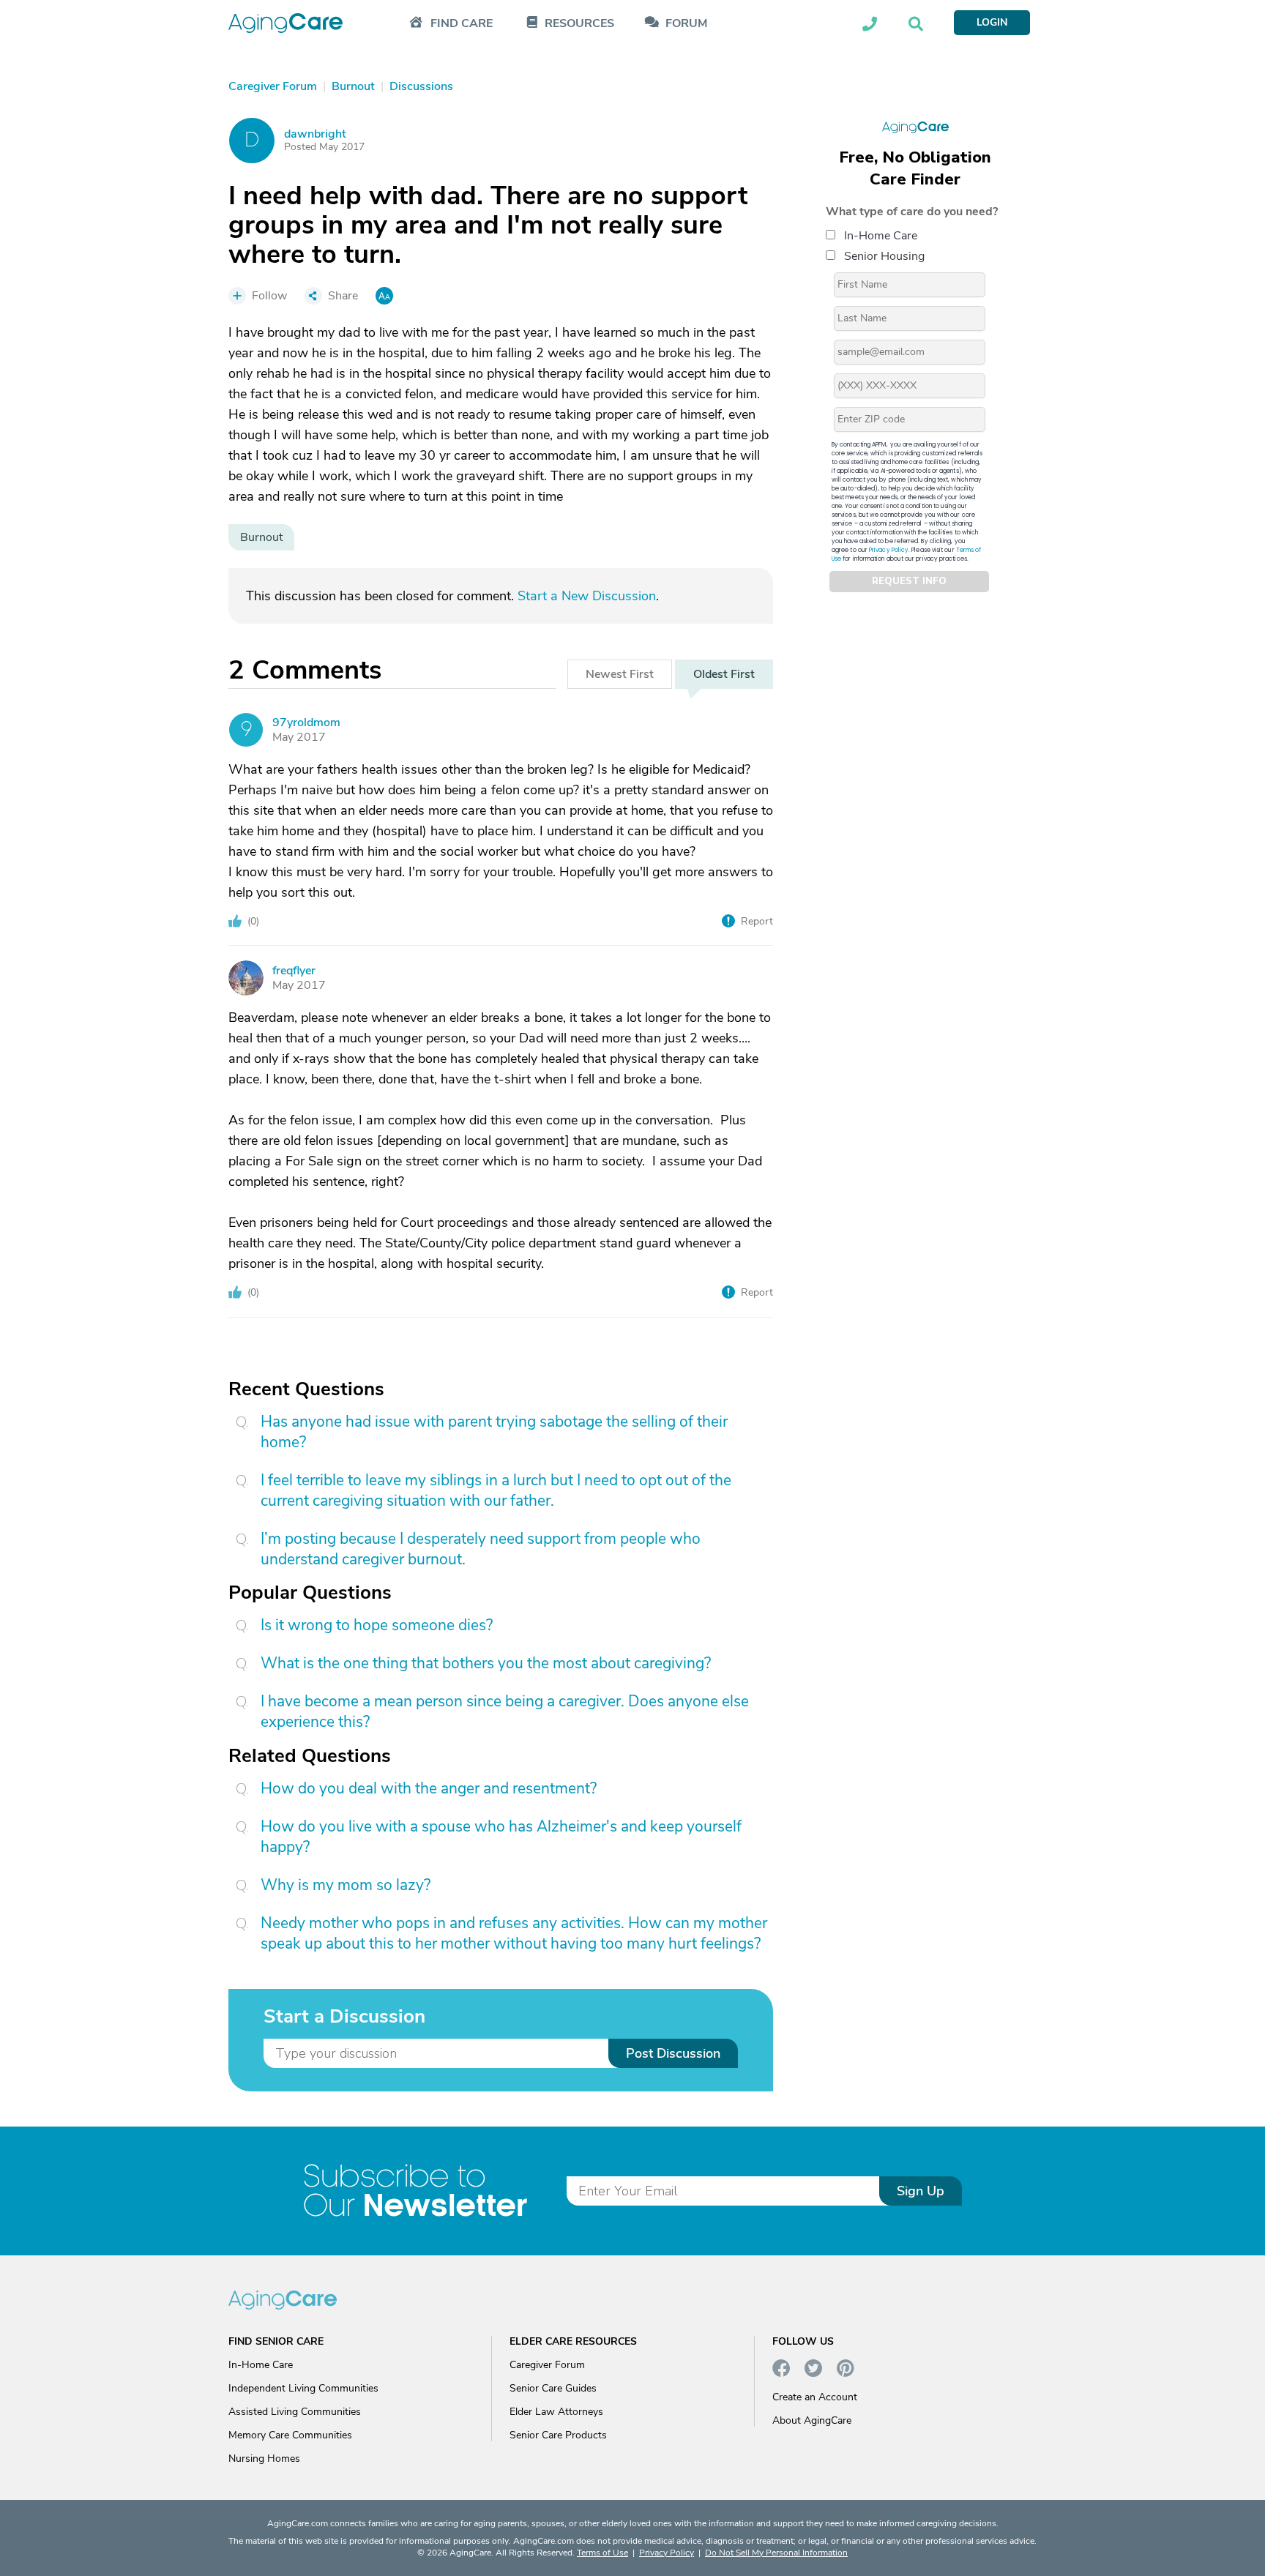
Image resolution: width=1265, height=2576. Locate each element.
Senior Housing (884, 255)
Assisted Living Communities (295, 2412)
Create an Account (815, 2397)
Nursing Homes (264, 2459)
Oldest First (724, 674)
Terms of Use (602, 2553)
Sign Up (921, 2191)
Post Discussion (673, 2053)
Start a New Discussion (587, 596)
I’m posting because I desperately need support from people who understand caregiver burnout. (481, 1549)
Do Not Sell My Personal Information (776, 2553)
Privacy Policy (889, 549)
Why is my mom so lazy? (346, 1885)
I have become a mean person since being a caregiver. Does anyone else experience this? (505, 1711)
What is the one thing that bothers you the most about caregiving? (486, 1663)
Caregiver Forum (547, 2365)
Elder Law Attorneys (556, 2412)
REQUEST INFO (909, 581)
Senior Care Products (558, 2435)
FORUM (686, 24)
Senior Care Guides (553, 2388)
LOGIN (992, 22)
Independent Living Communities (303, 2388)
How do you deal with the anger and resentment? (429, 1788)
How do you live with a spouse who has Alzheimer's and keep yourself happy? (501, 1837)
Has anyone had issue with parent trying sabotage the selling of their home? (494, 1432)
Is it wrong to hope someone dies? (377, 1625)
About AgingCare (812, 2420)
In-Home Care (881, 235)
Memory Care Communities (290, 2435)
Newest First (620, 674)
